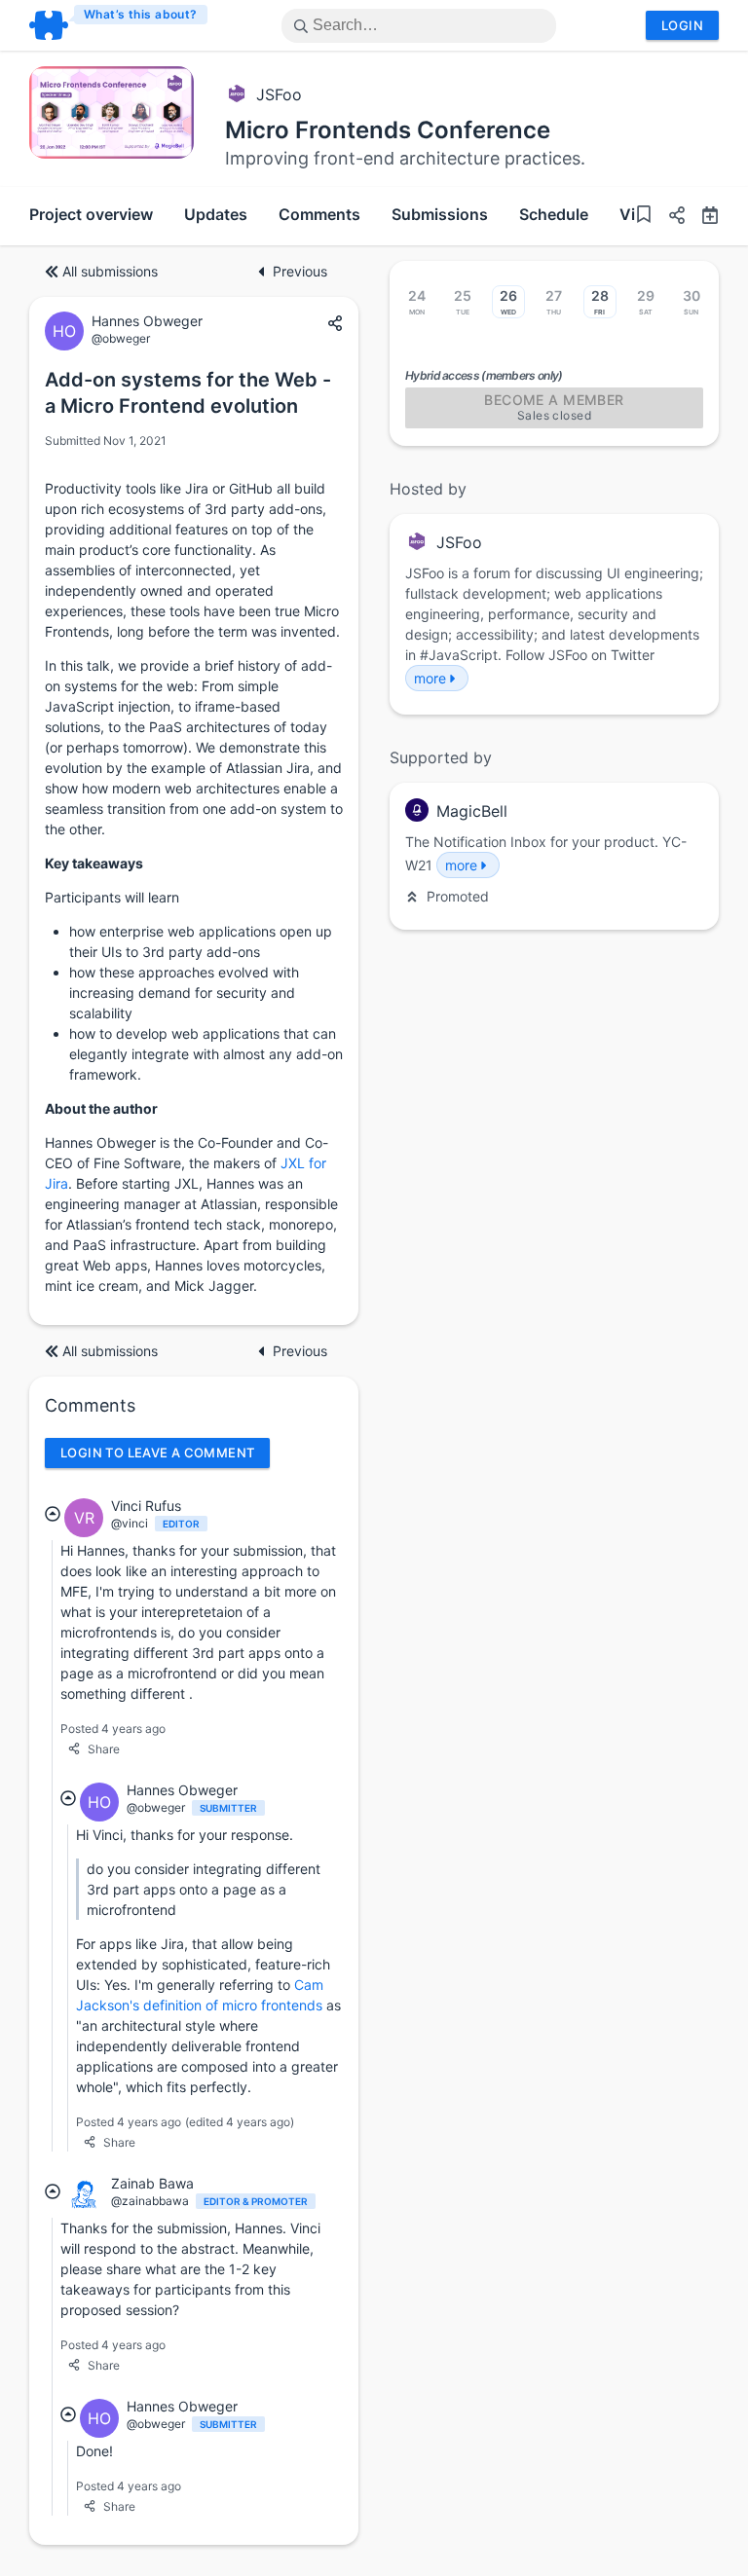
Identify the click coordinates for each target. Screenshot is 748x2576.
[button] (669, 218)
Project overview (91, 214)
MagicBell (472, 811)
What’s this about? (141, 14)
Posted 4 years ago (113, 1729)
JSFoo (279, 94)
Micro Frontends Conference (388, 130)
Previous (300, 271)
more (430, 678)
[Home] (119, 25)
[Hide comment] (53, 1514)
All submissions (110, 271)
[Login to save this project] (644, 217)
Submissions (440, 214)
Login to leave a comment (157, 1453)
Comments (319, 214)
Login (682, 25)
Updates (216, 214)
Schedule (554, 214)
